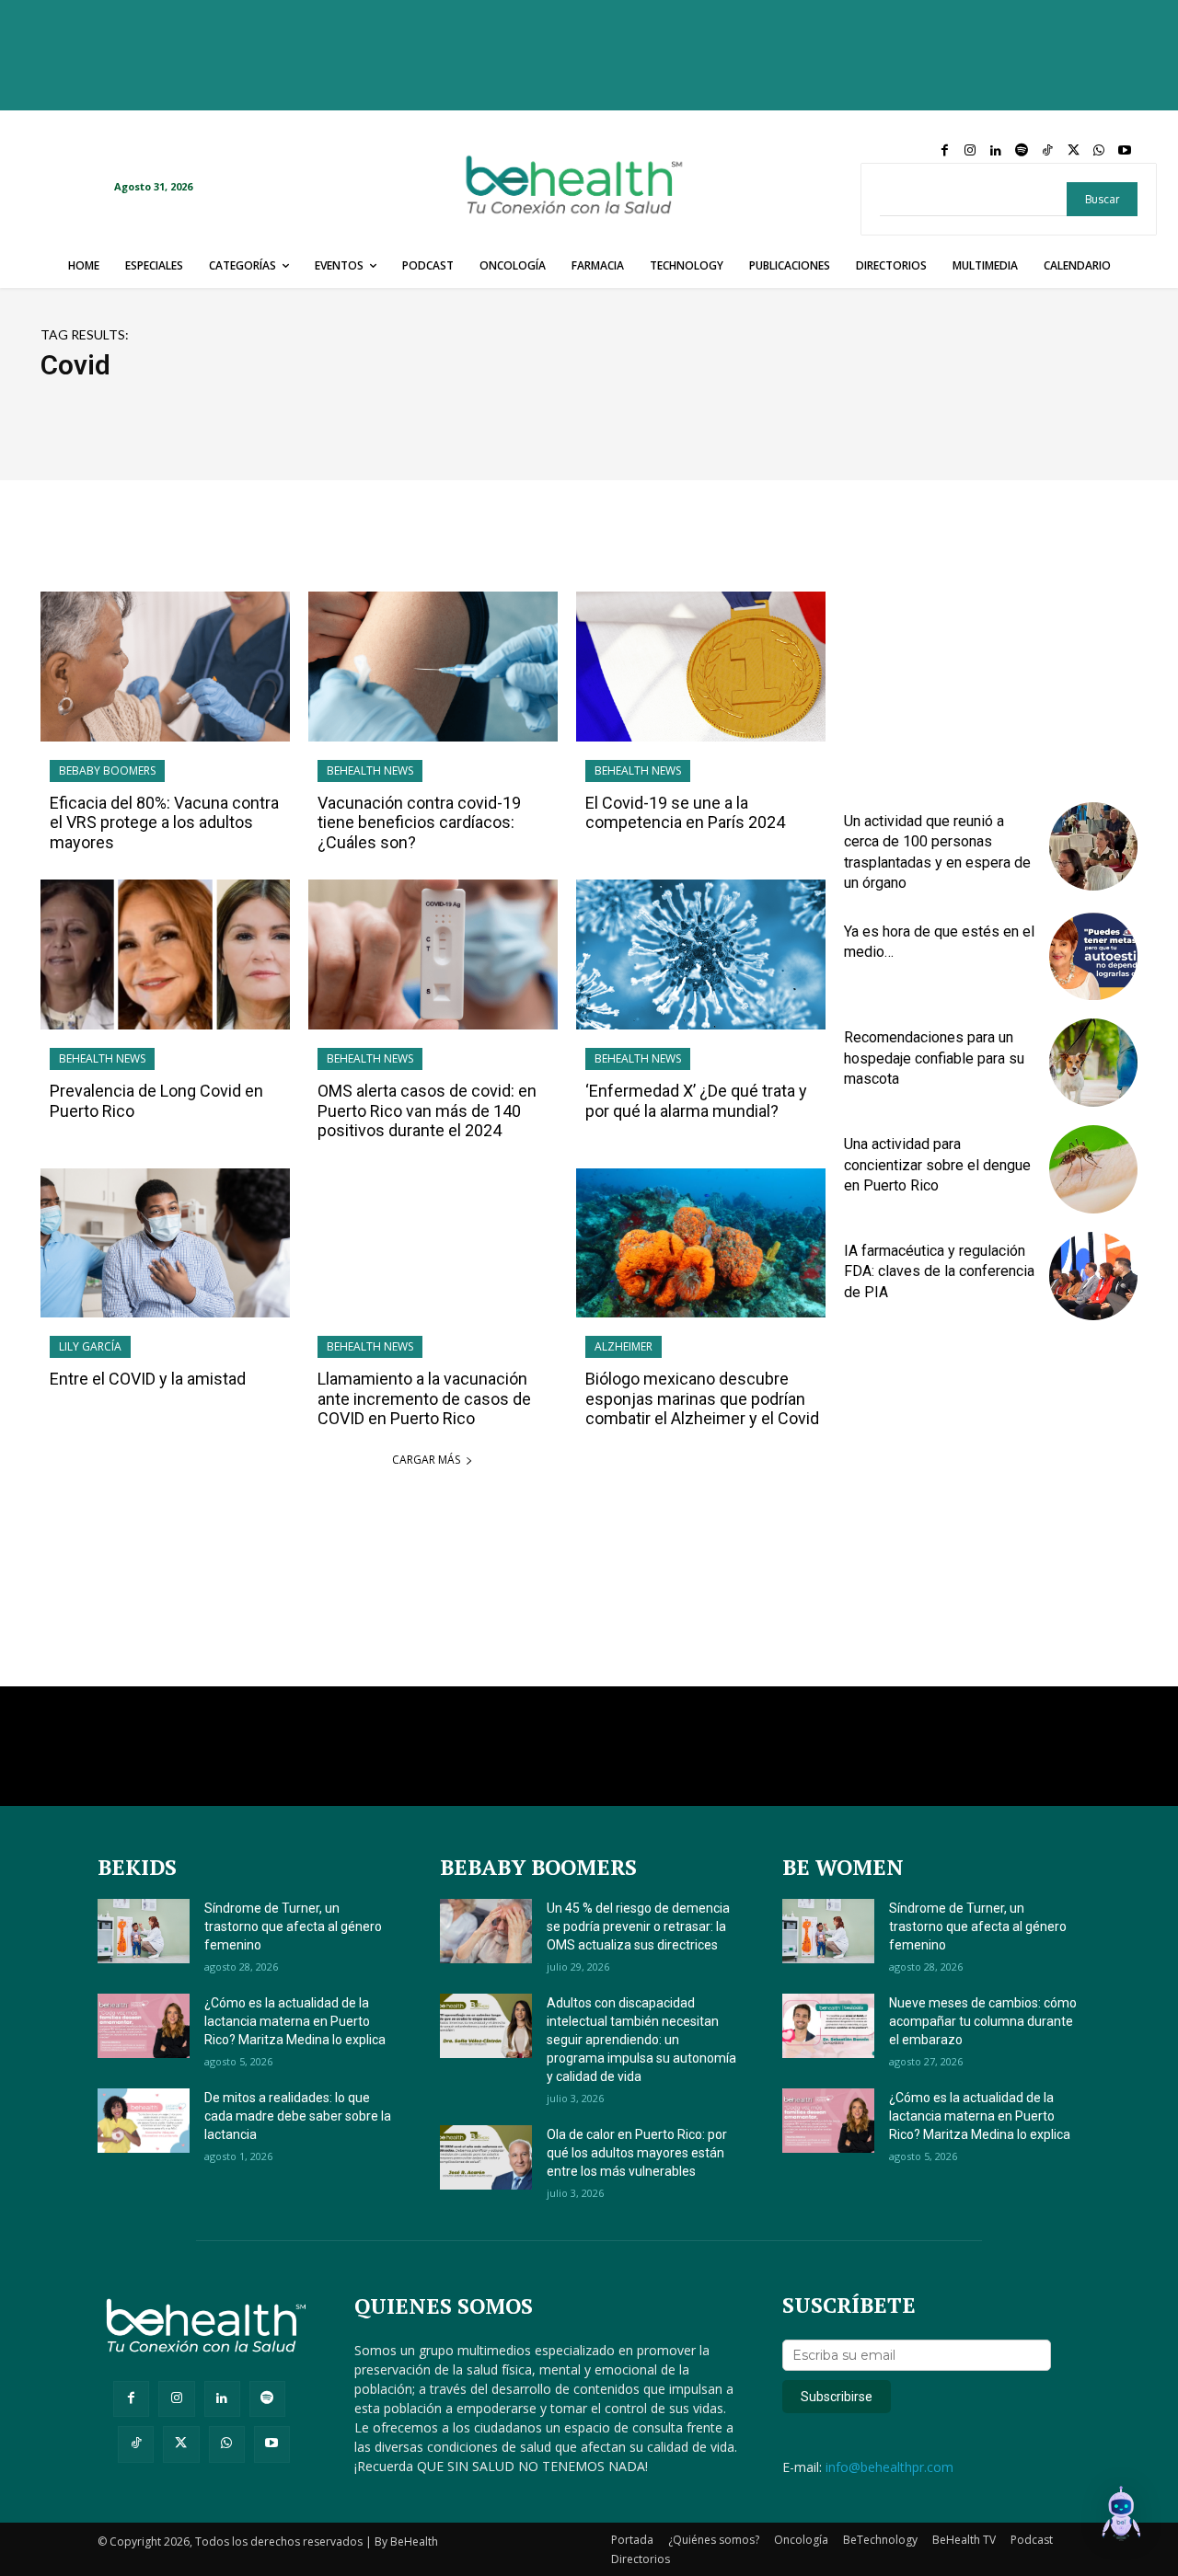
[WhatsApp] (1099, 151)
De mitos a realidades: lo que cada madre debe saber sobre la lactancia (298, 2116)
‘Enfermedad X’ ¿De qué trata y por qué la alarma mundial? (696, 1101)
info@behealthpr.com (889, 2467)
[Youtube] (1125, 151)
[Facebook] (944, 151)
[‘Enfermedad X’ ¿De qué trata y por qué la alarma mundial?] (701, 954)
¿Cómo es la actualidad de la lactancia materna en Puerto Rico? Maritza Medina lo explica (295, 2021)
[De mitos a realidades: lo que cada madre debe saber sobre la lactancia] (144, 2121)
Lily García (90, 1346)
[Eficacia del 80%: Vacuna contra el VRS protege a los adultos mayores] (165, 667)
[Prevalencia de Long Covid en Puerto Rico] (165, 954)
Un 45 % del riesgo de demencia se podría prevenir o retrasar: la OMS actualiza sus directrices (638, 1926)
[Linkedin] (996, 151)
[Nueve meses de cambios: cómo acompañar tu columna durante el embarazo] (828, 2026)
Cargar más (426, 1460)
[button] (1121, 2516)
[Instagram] (970, 151)
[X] (1073, 151)
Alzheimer (624, 1346)
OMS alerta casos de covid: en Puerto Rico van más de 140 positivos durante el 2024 (427, 1110)
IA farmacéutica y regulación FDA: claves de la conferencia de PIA (939, 1271)
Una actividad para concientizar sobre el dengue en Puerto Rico (937, 1165)
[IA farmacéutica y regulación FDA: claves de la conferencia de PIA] (1093, 1276)
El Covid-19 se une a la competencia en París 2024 (685, 813)
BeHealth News (370, 770)
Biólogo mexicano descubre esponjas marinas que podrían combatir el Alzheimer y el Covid (702, 1398)
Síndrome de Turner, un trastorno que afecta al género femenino (293, 1926)
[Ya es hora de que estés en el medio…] (1093, 957)
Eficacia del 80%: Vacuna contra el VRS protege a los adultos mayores (164, 822)
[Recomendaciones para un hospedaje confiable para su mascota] (1093, 1063)
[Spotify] (1022, 151)
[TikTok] (1047, 151)
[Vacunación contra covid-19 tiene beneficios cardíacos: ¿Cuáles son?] (433, 667)
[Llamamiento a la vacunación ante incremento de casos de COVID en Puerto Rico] (433, 1243)
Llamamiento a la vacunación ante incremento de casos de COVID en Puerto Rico (424, 1398)
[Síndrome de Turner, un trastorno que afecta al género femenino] (144, 1931)
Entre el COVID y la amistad (148, 1379)
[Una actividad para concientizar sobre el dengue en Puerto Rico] (1093, 1169)
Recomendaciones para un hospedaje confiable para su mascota (934, 1058)
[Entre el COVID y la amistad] (165, 1243)
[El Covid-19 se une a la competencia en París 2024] (701, 667)
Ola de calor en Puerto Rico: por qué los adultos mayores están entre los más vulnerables (637, 2153)
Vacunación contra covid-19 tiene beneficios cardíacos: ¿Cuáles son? (419, 822)
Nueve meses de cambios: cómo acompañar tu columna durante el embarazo (983, 2021)
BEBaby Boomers (107, 770)
